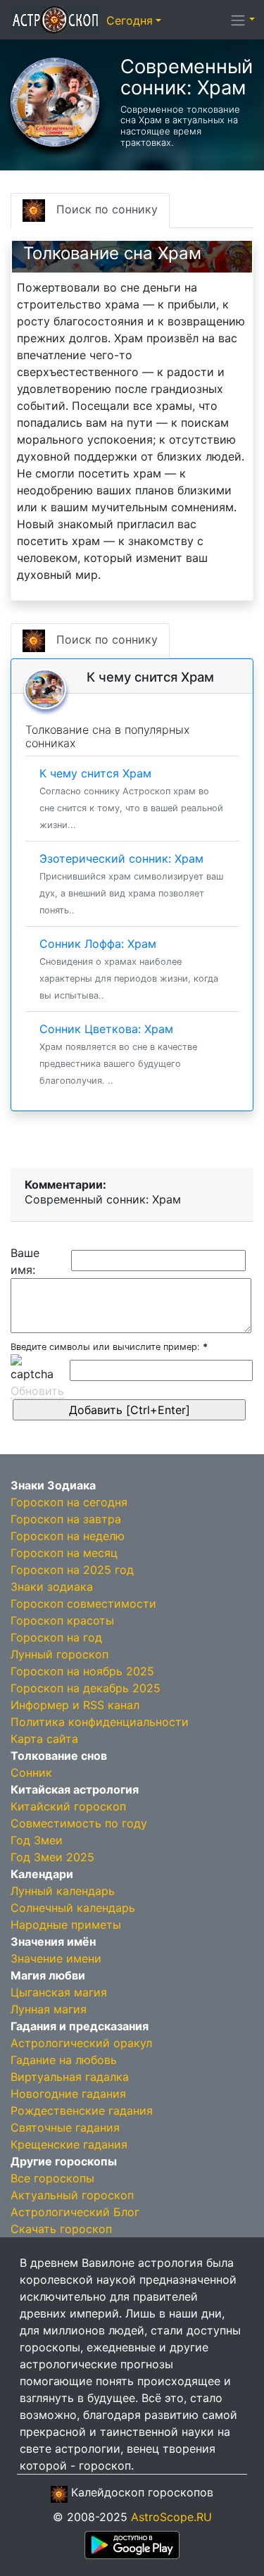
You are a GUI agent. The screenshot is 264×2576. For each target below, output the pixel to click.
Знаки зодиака (52, 1587)
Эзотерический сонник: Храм (131, 883)
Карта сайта (44, 1739)
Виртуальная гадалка (70, 2077)
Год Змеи (37, 1840)
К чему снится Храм (131, 798)
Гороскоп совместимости (83, 1603)
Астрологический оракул (81, 2043)
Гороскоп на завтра (66, 1519)
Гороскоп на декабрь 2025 (86, 1688)
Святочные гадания (65, 2127)
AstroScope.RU (171, 2517)
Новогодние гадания (68, 2094)
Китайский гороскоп (68, 1806)
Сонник (31, 1772)
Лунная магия (49, 2009)
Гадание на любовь (64, 2060)
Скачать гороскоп (61, 2229)
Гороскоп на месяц (64, 1553)
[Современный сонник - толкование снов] (55, 101)
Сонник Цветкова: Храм (118, 1054)
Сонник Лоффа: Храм (129, 969)
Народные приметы (66, 1925)
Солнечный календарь (73, 1908)
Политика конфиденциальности (100, 1722)
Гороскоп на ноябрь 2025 (82, 1671)
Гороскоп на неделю (68, 1536)
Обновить (37, 1391)
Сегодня (130, 20)
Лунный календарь (63, 1891)
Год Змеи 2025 (52, 1857)
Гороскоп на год (56, 1637)
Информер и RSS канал (75, 1705)
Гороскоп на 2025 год (72, 1570)
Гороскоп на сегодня (69, 1502)
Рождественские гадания (82, 2111)
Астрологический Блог (75, 2212)
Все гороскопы (52, 2178)
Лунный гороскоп (59, 1654)
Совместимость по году (79, 1823)
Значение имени (56, 1958)
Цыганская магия (59, 1992)
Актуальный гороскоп (72, 2195)
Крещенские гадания (69, 2144)
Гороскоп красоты (62, 1620)
